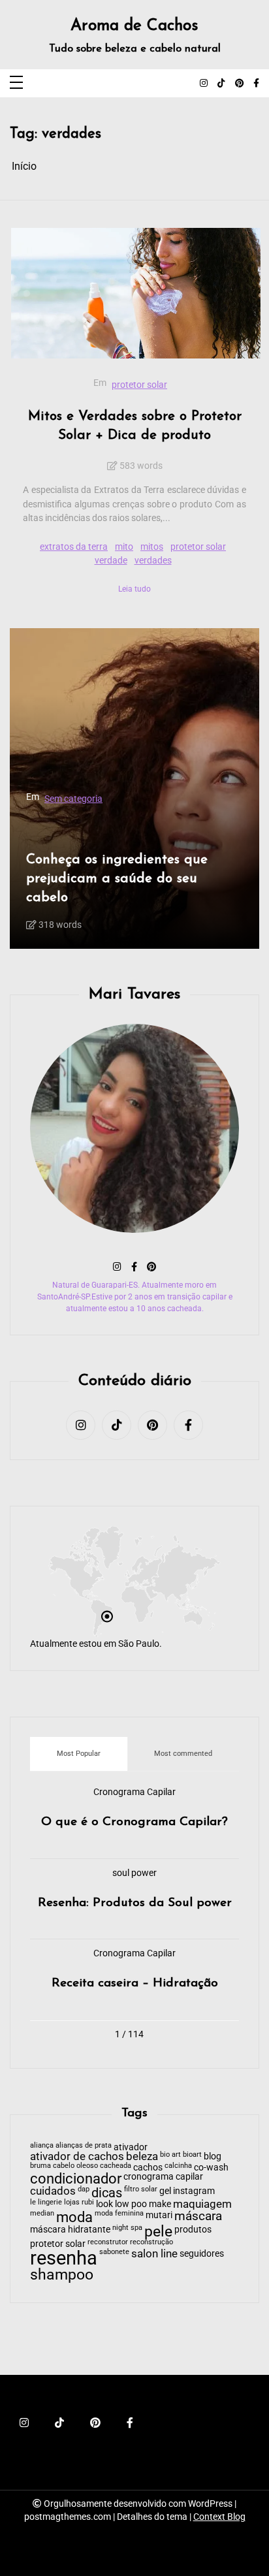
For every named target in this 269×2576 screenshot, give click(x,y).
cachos (148, 2167)
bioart (192, 2155)
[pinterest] (239, 84)
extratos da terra (74, 547)
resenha (64, 2258)
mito (124, 547)
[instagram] (204, 84)
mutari (159, 2215)
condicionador (76, 2179)
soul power (134, 1873)
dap (84, 2190)
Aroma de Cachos (134, 26)
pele (158, 2232)
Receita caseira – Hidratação (135, 1983)
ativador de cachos (77, 2157)
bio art (170, 2155)
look (104, 2204)
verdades (153, 561)
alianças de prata (84, 2146)
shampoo (62, 2275)
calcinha (178, 2166)
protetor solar (139, 385)
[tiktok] (221, 84)
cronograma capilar (163, 2176)
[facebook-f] (256, 84)
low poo (131, 2204)
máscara (198, 2217)
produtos (193, 2229)
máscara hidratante (70, 2229)
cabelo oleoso (75, 2166)
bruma (40, 2166)
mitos (152, 547)
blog (213, 2156)
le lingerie (46, 2203)
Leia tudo (134, 589)
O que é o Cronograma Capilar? (134, 1822)
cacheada (116, 2166)
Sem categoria (50, 799)
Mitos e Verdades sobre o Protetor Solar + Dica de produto (135, 426)
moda (74, 2218)
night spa (127, 2228)
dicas (107, 2193)
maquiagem (202, 2205)
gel (165, 2191)
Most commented (183, 1754)
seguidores (202, 2253)
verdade (111, 561)
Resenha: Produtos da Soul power (135, 1903)
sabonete (114, 2252)
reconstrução (151, 2243)
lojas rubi (79, 2203)
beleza (142, 2157)
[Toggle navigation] (16, 83)
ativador (131, 2147)
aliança (42, 2146)
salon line (154, 2254)
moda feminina (119, 2214)
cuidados (53, 2192)
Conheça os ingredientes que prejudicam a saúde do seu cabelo (93, 879)
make (160, 2204)
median (42, 2214)
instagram (194, 2191)
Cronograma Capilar (134, 1792)
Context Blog (219, 2517)
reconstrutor (108, 2243)
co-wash (211, 2167)
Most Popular (79, 1754)
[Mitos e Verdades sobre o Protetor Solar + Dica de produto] (136, 294)
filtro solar (141, 2190)
